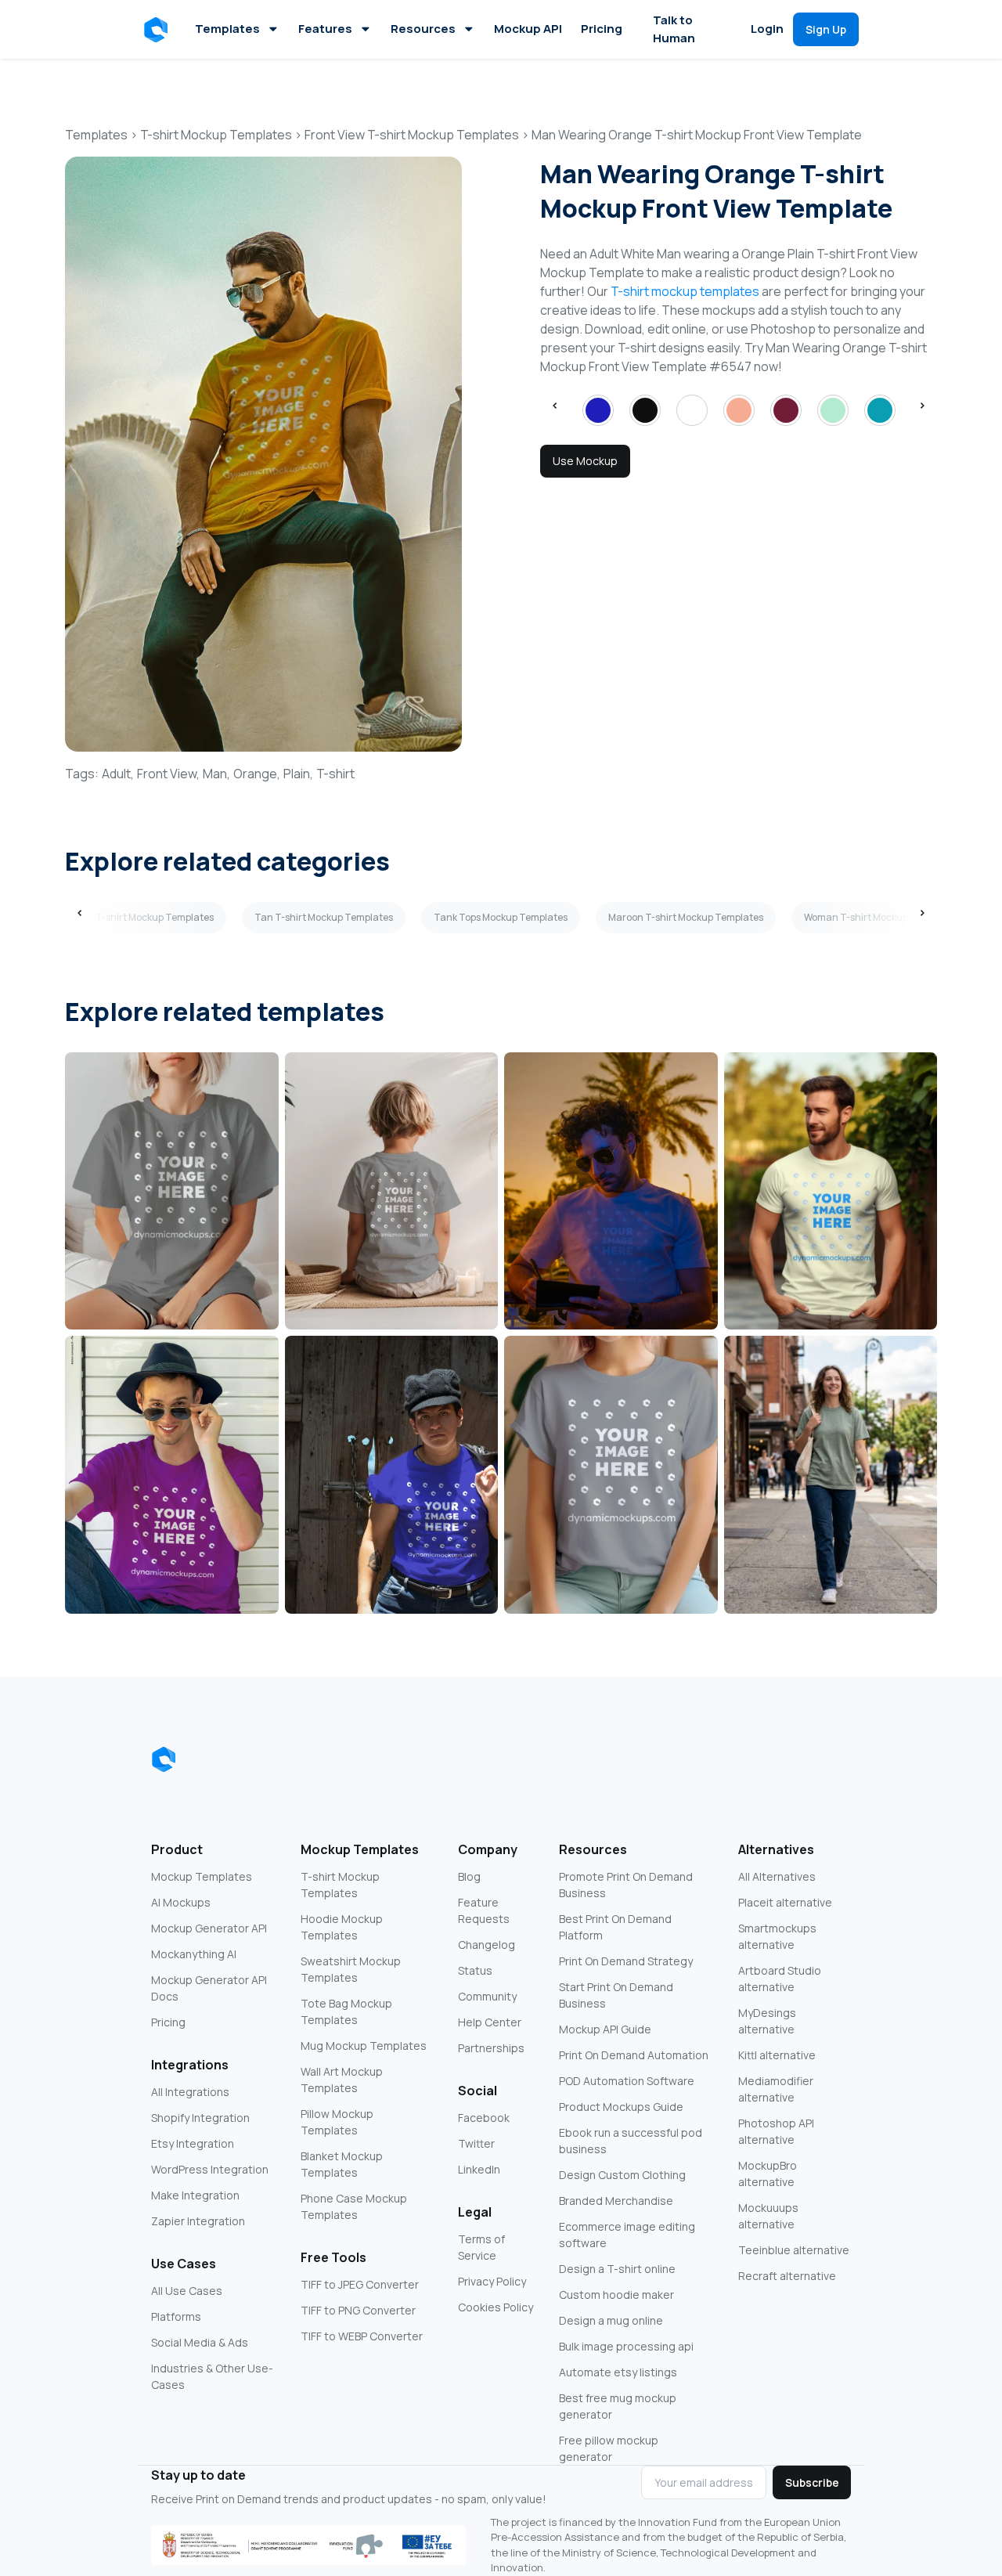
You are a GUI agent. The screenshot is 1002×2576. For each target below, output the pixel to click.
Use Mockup (585, 461)
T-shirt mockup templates (685, 291)
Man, (216, 774)
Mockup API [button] (528, 29)
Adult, (118, 774)
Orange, (257, 774)
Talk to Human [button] (674, 29)
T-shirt (335, 774)
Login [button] (767, 29)
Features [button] (325, 29)
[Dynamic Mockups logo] (164, 1759)
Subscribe (812, 2482)
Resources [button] (423, 29)
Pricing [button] (602, 29)
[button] (159, 30)
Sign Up (826, 29)
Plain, (298, 774)
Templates (227, 29)
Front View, (168, 774)
